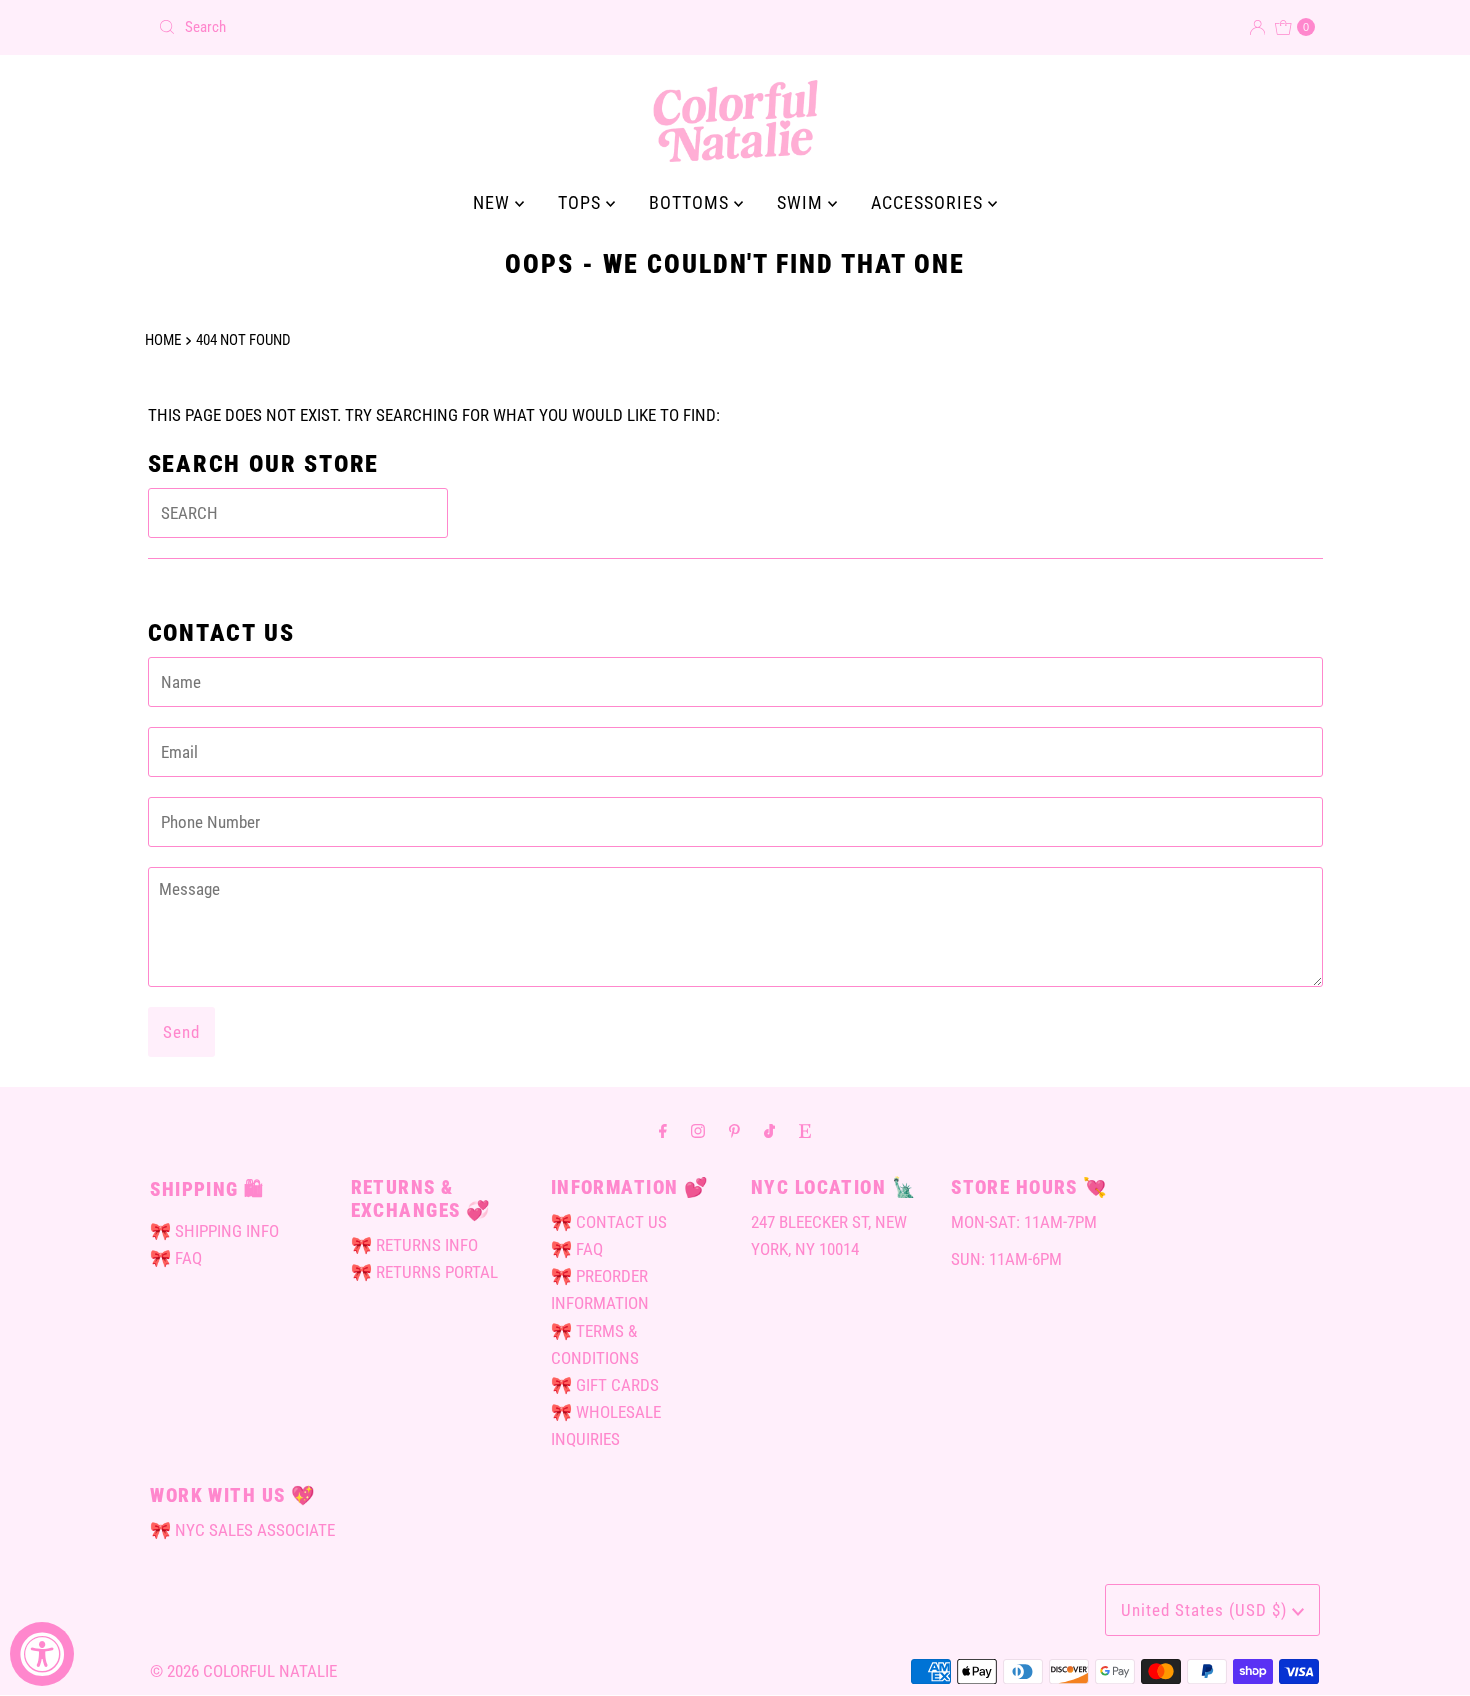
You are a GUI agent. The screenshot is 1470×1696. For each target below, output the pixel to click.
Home (163, 340)
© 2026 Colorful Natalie (243, 1671)
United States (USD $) (1206, 1610)
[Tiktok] (769, 1130)
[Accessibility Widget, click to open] (42, 1654)
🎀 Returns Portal (424, 1272)
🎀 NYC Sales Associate (242, 1530)
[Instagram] (698, 1130)
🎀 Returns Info (414, 1245)
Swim (802, 202)
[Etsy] (805, 1130)
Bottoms (691, 202)
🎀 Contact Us (609, 1222)
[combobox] (438, 27)
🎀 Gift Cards (605, 1385)
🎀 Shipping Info (214, 1231)
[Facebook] (663, 1130)
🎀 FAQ (176, 1258)
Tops (582, 202)
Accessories (929, 202)
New (494, 202)
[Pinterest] (734, 1130)
